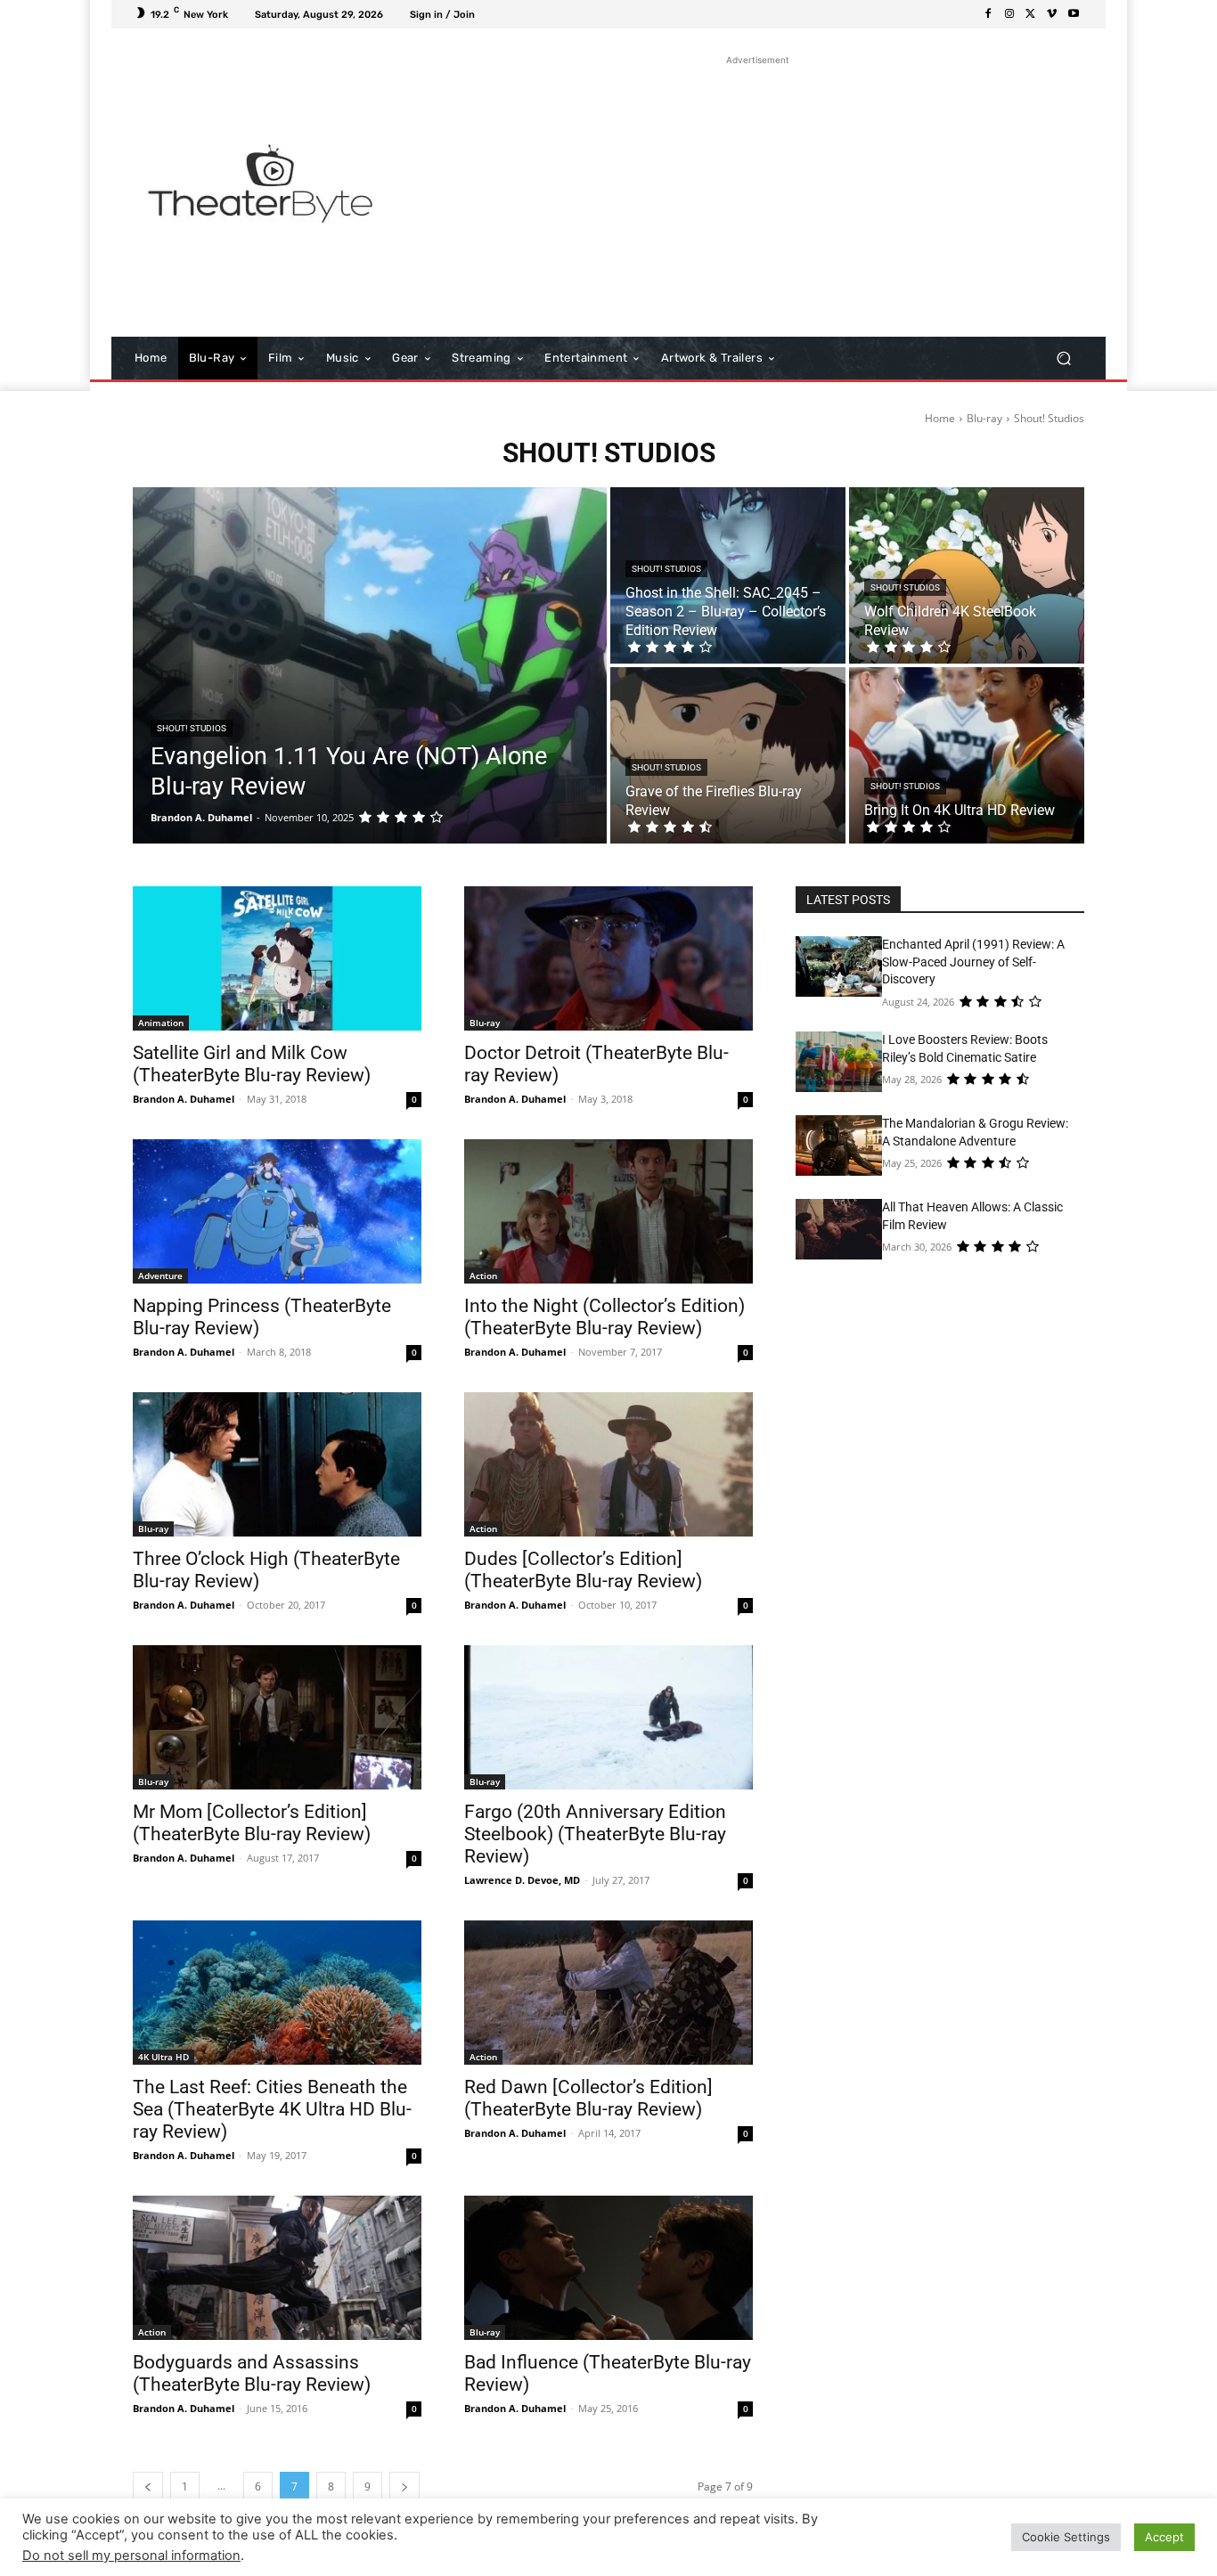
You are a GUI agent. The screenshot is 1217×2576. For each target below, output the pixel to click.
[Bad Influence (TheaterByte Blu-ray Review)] (608, 2268)
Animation (161, 1023)
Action (483, 1276)
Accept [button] (1164, 2537)
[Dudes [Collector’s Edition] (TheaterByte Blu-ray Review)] (608, 1464)
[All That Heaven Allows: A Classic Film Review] (839, 1229)
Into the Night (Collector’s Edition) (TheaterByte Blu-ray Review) (604, 1317)
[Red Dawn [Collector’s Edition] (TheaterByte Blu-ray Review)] (608, 1993)
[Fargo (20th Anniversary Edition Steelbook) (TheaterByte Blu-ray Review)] (608, 1717)
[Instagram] (1009, 14)
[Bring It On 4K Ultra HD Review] (967, 755)
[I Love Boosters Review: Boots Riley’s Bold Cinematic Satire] (839, 1062)
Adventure (160, 1276)
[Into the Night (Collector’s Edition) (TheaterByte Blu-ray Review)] (608, 1211)
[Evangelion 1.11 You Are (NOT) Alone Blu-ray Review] (370, 665)
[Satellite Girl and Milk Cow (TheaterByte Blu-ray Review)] (277, 958)
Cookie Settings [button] (1066, 2537)
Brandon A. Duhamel (184, 1099)
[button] (1063, 359)
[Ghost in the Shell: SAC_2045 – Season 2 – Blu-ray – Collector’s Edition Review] (728, 575)
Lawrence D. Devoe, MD (522, 1880)
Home (940, 418)
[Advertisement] (758, 194)
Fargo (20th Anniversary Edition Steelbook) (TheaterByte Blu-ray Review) (595, 1834)
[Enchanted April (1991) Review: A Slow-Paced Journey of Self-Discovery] (839, 966)
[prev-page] (148, 2486)
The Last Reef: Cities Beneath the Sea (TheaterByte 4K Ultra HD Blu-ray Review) (272, 2109)
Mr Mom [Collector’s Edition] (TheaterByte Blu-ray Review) (252, 1823)
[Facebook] (988, 14)
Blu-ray (984, 418)
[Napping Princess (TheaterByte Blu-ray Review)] (277, 1211)
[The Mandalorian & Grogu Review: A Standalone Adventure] (839, 1145)
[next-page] (404, 2486)
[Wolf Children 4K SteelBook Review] (967, 575)
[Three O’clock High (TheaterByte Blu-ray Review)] (277, 1464)
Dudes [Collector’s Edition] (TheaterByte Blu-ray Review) (583, 1570)
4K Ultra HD (163, 2057)
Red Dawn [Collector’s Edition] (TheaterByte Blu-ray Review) (588, 2098)
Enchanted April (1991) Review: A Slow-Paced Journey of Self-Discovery (973, 962)
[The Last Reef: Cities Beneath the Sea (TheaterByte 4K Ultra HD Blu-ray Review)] (277, 1993)
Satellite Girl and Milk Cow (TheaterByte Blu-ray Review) (252, 1064)
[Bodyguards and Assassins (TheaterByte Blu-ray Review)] (277, 2268)
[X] (1031, 14)
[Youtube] (1074, 14)
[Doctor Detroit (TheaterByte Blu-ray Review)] (608, 958)
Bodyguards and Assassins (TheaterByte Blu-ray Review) (252, 2373)
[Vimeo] (1052, 14)
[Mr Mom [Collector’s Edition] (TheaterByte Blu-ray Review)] (277, 1717)
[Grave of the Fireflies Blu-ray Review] (728, 755)
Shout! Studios (192, 728)
